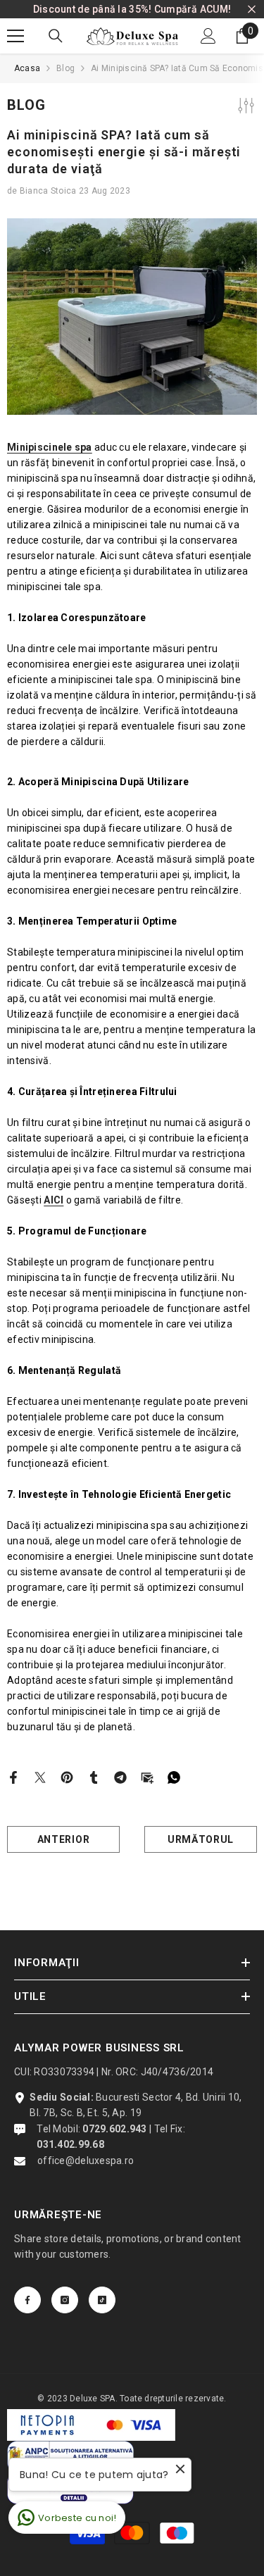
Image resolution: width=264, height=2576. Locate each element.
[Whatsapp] (174, 1777)
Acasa (27, 68)
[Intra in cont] (208, 36)
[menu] (15, 36)
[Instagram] (65, 2300)
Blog (65, 68)
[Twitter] (40, 1777)
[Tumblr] (94, 1777)
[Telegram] (120, 1777)
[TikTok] (102, 2300)
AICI (54, 1200)
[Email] (147, 1777)
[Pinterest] (67, 1777)
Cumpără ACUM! (193, 9)
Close (252, 10)
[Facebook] (13, 1777)
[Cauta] (56, 36)
